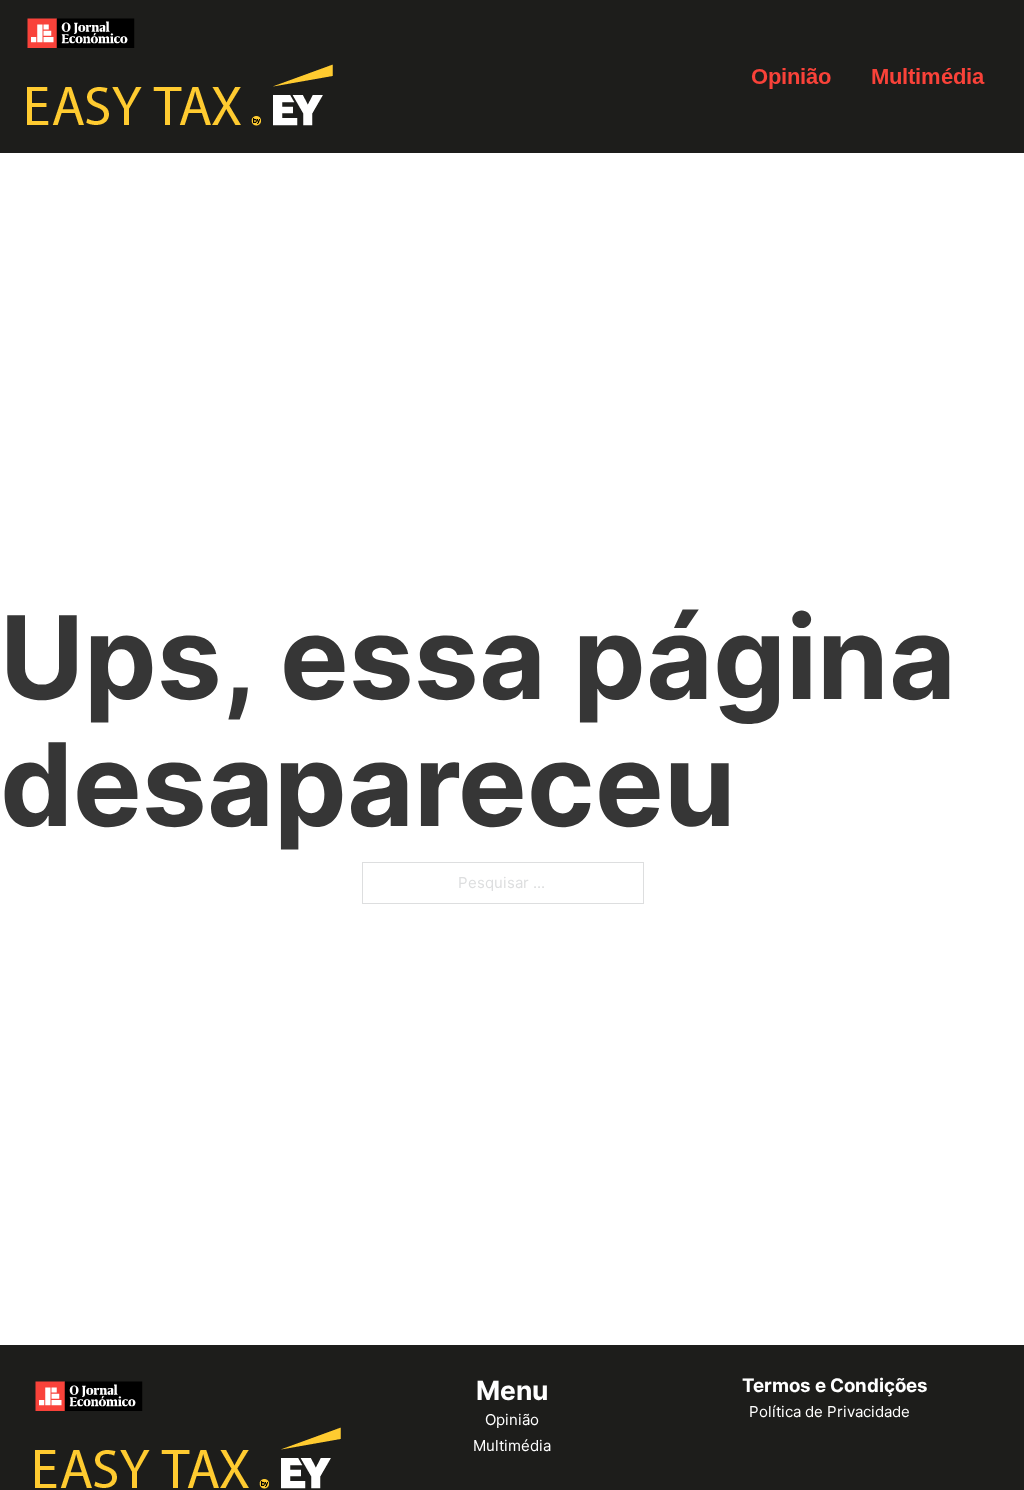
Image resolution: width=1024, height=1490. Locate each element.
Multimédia (927, 76)
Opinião (791, 76)
